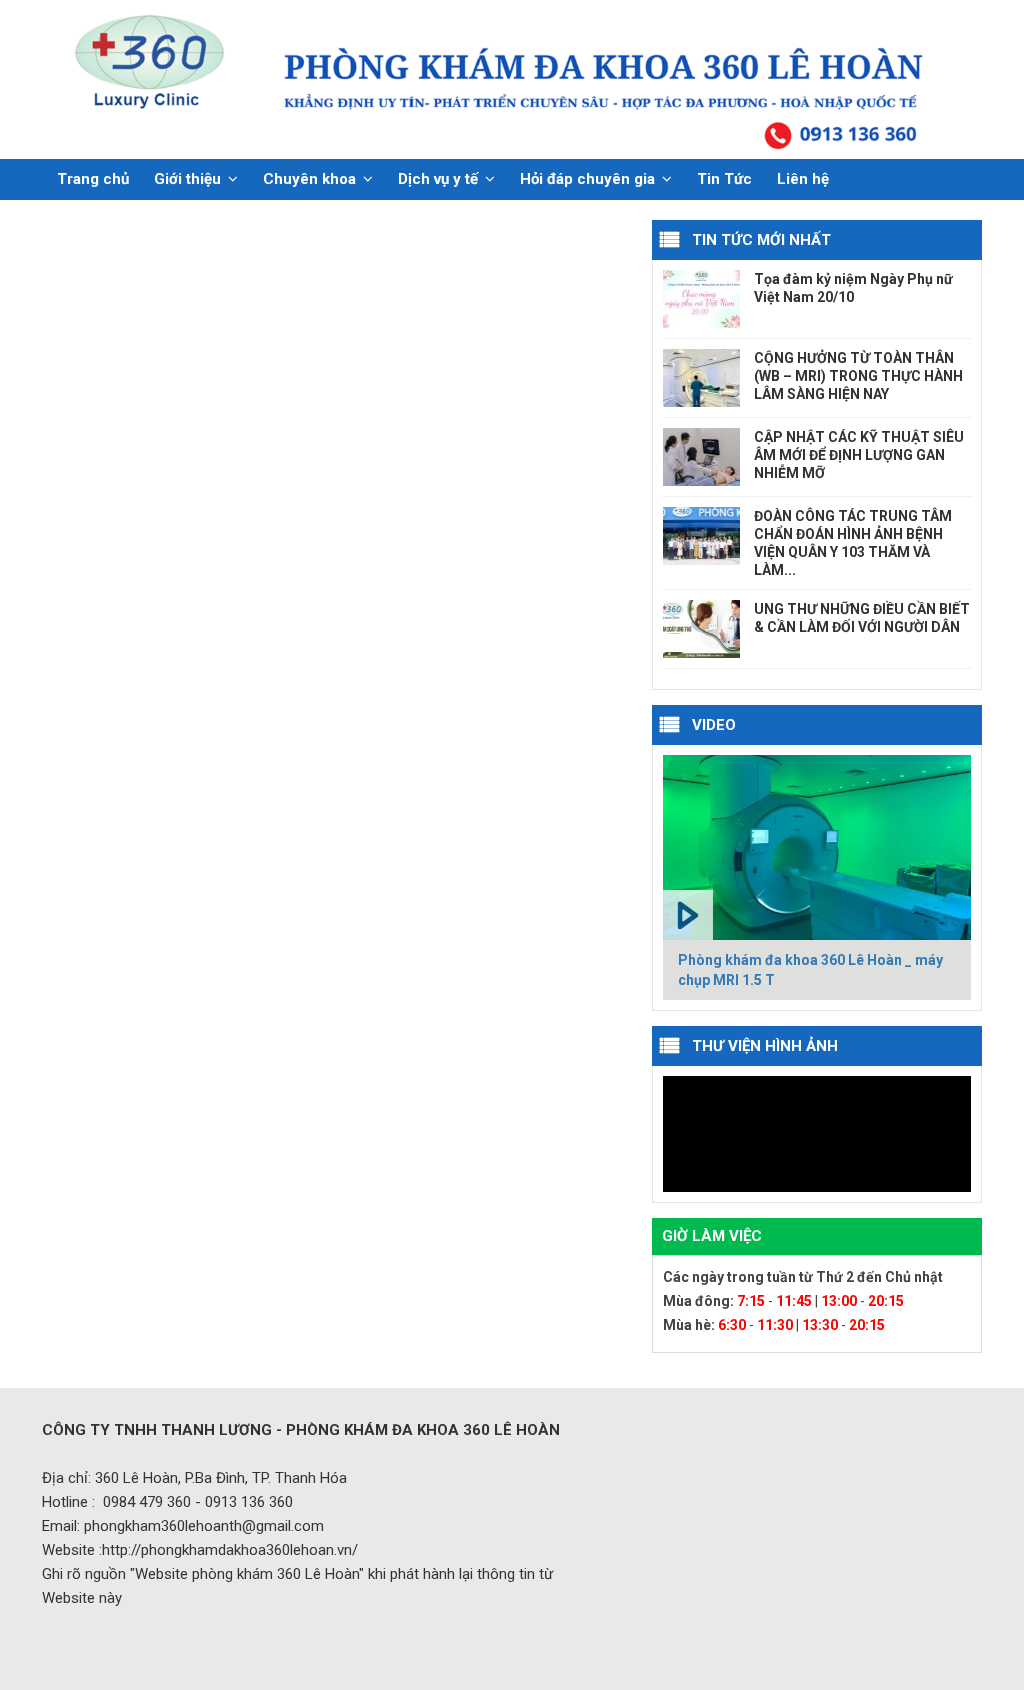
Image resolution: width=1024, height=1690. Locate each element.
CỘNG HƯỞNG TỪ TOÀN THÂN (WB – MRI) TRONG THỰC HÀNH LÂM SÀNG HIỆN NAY (858, 376)
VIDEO (714, 725)
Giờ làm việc (712, 1236)
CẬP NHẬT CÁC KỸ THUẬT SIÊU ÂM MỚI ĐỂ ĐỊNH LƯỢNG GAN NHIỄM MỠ (859, 455)
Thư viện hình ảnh (765, 1046)
